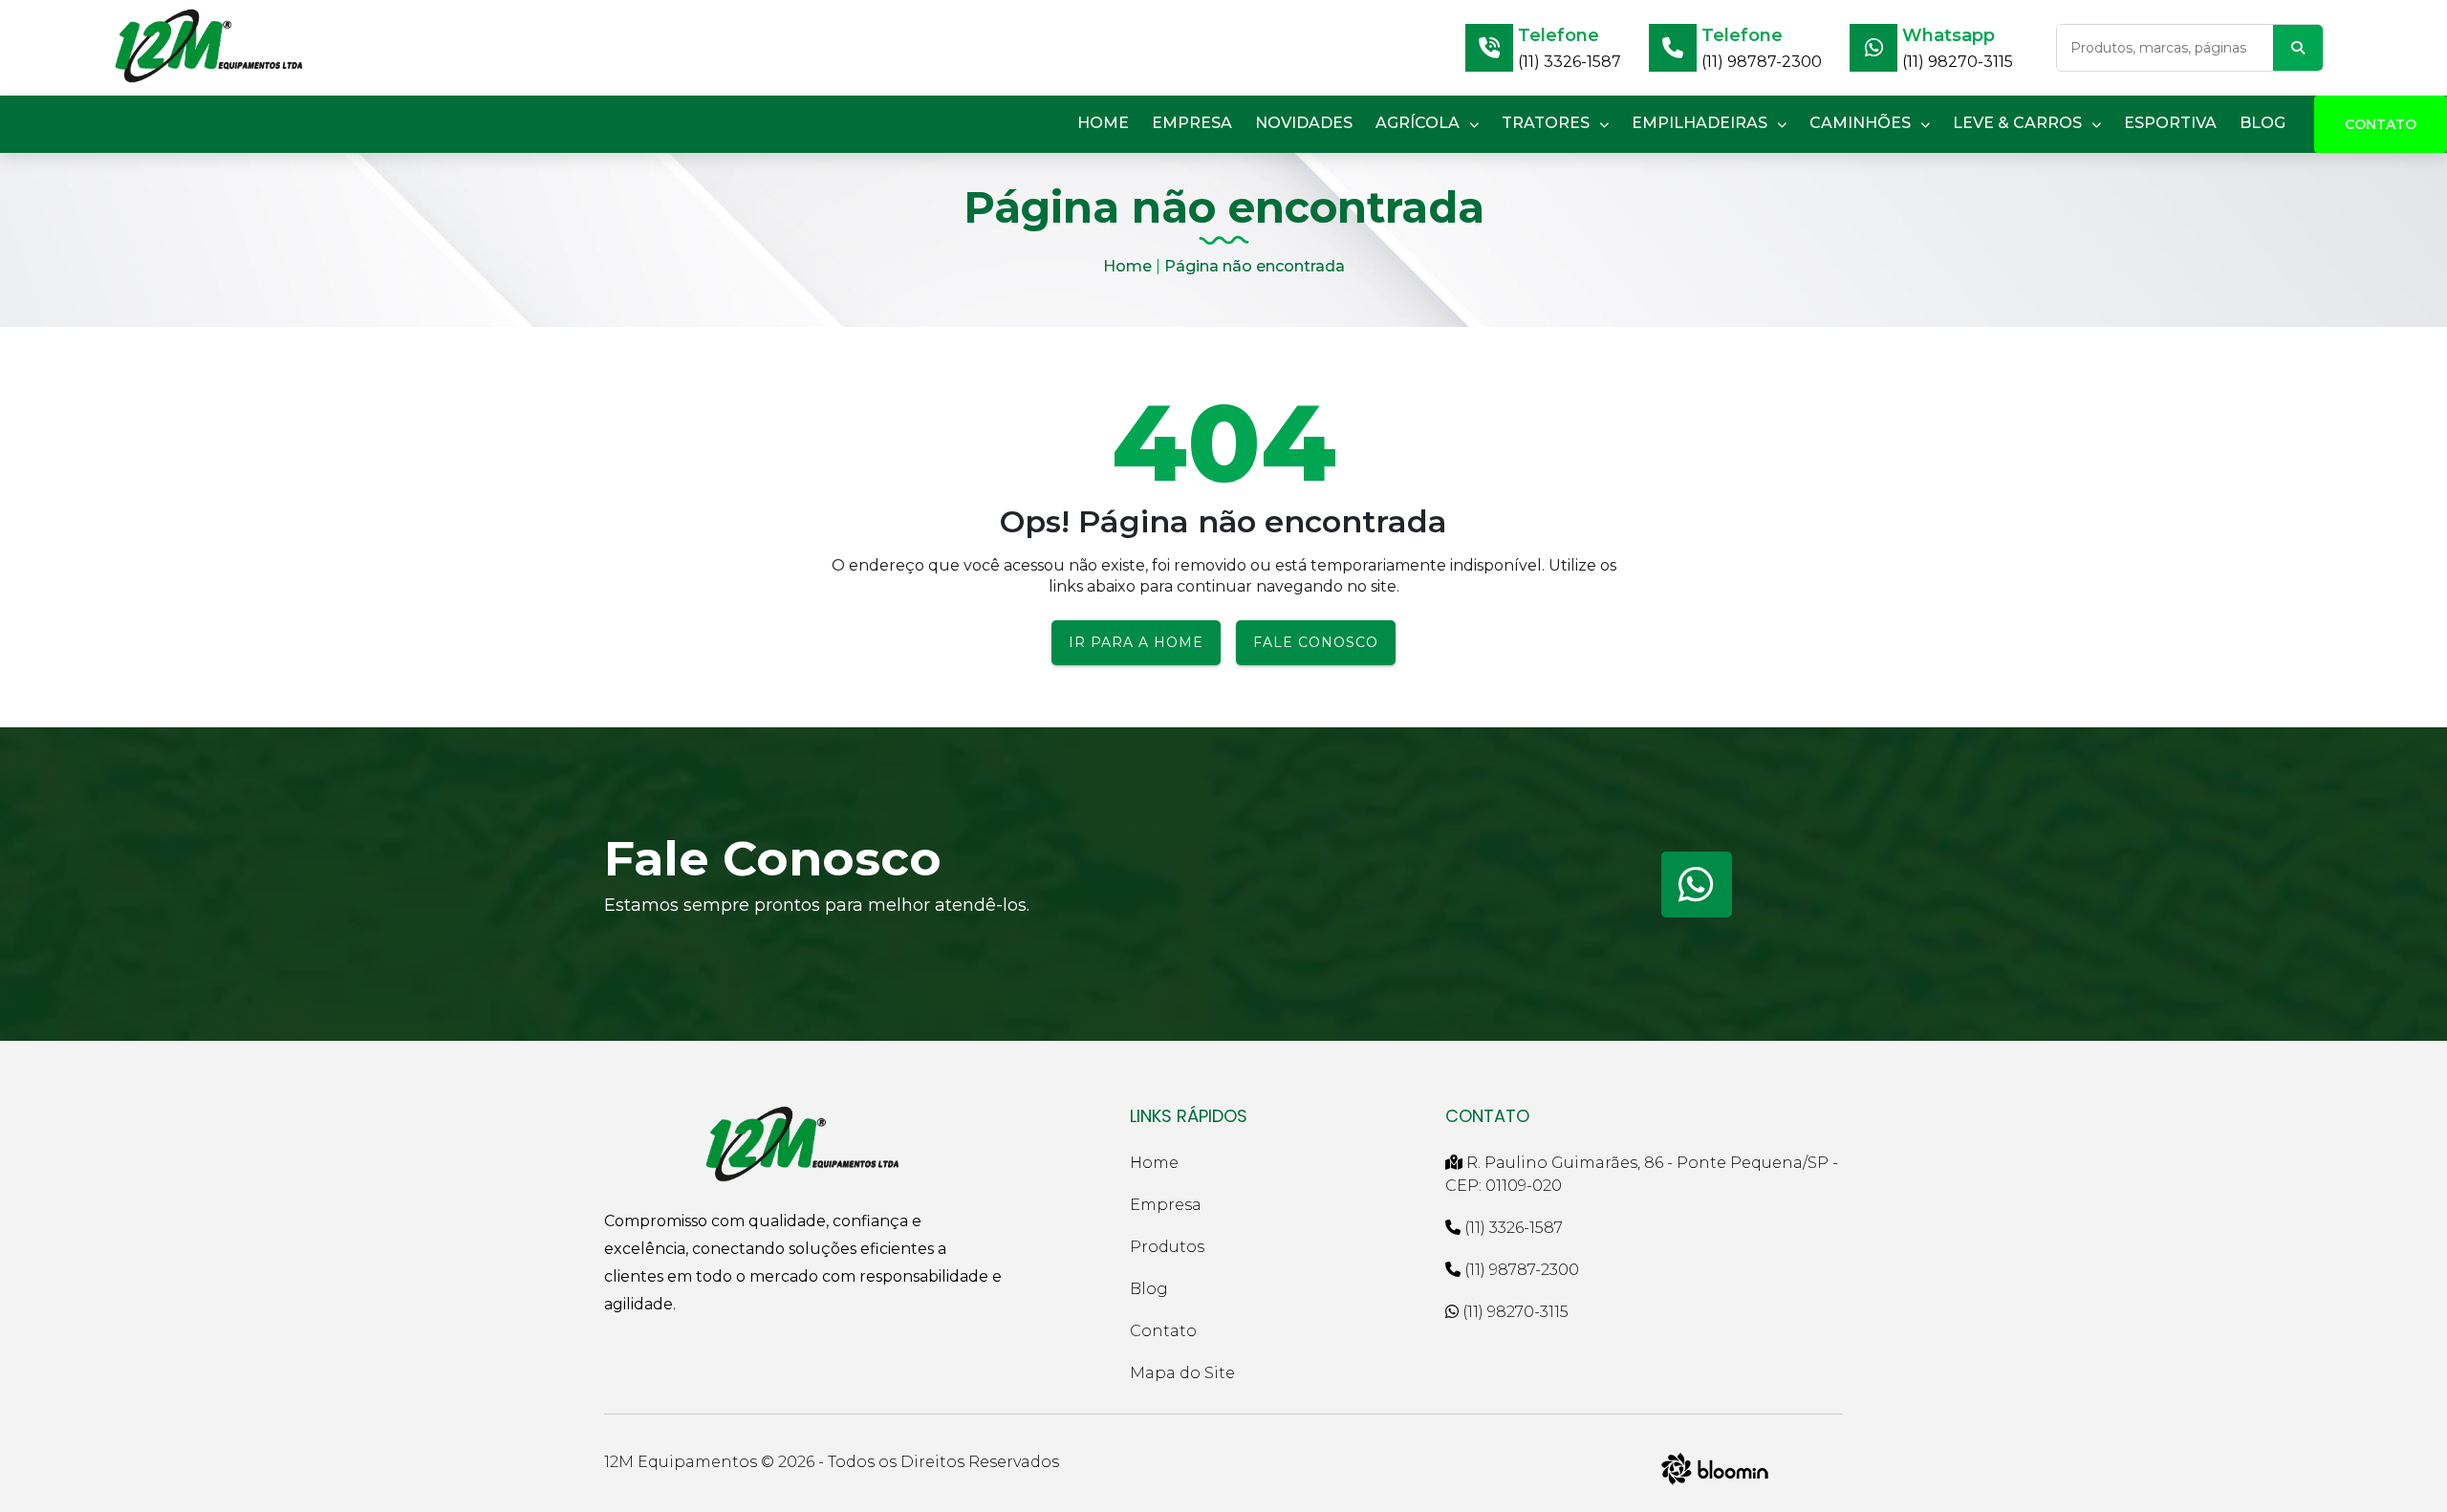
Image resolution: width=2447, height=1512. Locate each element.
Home (1127, 266)
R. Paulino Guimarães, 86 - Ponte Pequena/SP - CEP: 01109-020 (1642, 1174)
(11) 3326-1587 (1570, 62)
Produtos (1167, 1247)
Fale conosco (1316, 642)
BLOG (2263, 123)
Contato (2381, 124)
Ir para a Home (1136, 642)
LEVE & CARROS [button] (2019, 123)
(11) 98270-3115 (1958, 62)
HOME (1103, 123)
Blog (1149, 1289)
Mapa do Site (1182, 1373)
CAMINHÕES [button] (1862, 123)
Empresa (1166, 1205)
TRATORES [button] (1548, 123)
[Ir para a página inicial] (209, 47)
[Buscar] (2298, 48)
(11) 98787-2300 (1762, 62)
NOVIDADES (1304, 123)
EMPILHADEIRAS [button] (1701, 123)
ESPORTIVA (2170, 123)
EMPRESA (1192, 123)
